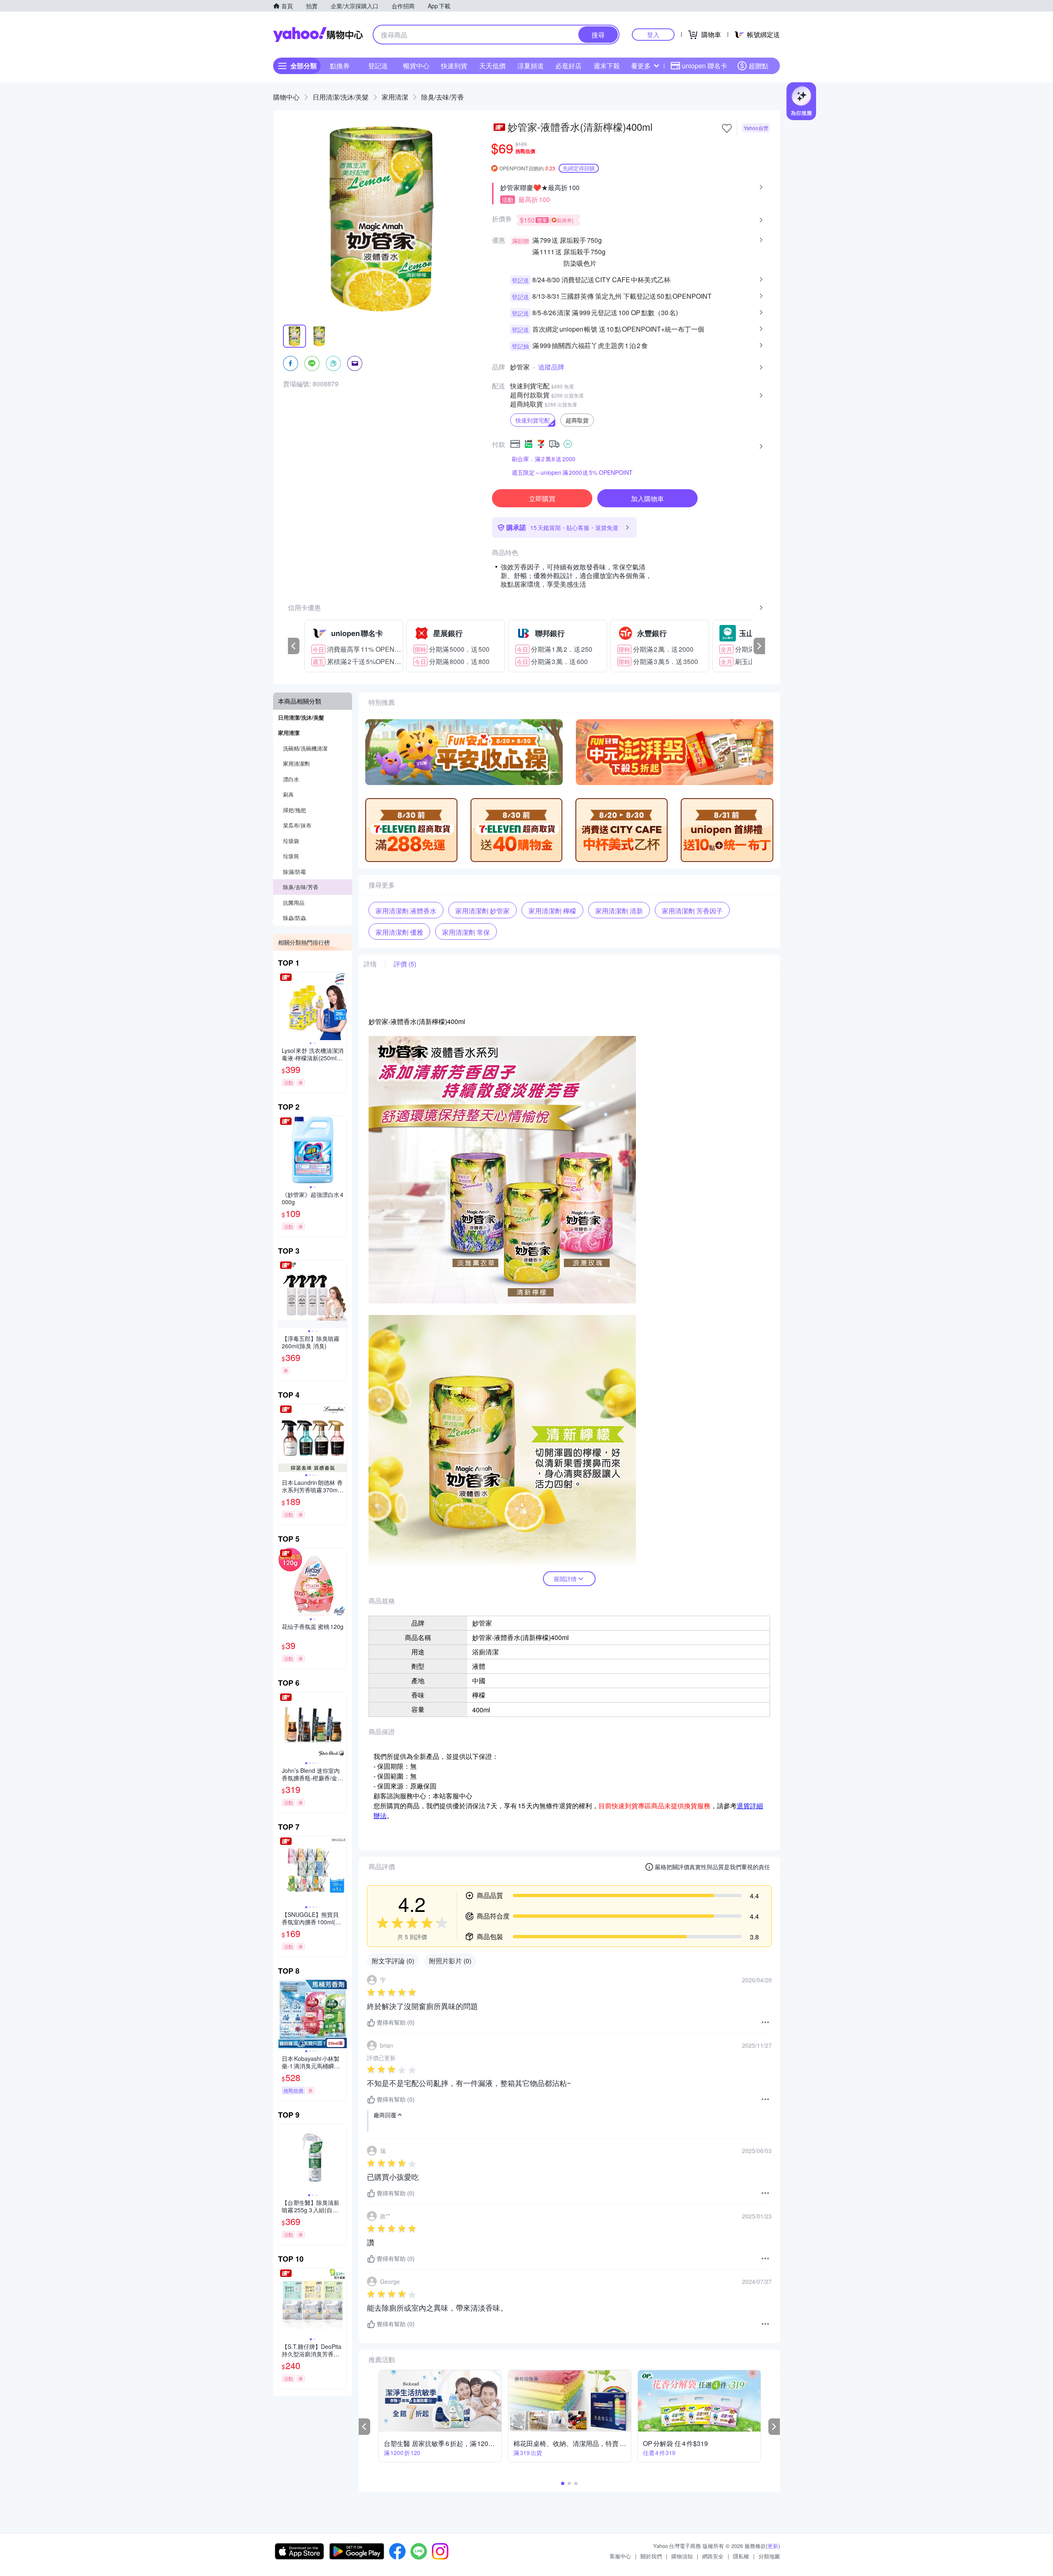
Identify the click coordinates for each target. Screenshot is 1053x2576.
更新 (773, 2546)
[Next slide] (341, 1006)
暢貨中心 (416, 66)
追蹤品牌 (551, 367)
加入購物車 (647, 498)
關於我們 (651, 2556)
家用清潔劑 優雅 (399, 932)
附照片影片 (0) (450, 1961)
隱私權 (741, 2556)
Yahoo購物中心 (318, 35)
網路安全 (713, 2556)
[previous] (294, 646)
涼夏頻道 (531, 66)
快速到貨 (454, 66)
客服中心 (620, 2556)
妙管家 (520, 367)
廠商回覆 (385, 2115)
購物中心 (286, 97)
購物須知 (682, 2556)
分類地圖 (769, 2556)
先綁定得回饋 (579, 168)
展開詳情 (565, 1579)
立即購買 (542, 498)
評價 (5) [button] (405, 964)
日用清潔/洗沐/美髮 (341, 97)
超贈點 (758, 66)
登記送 (378, 66)
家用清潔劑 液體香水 (406, 911)
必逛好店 (568, 66)
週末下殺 (607, 66)
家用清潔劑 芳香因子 (692, 911)
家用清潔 (395, 97)
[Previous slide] (284, 1006)
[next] (759, 646)
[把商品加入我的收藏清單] (727, 128)
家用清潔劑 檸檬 (552, 911)
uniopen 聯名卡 (705, 66)
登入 (653, 34)
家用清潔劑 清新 (619, 911)
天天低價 (492, 66)
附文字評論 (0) (393, 1961)
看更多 (641, 66)
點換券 (340, 66)
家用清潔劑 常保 (466, 932)
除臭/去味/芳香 (443, 97)
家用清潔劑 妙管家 (482, 911)
